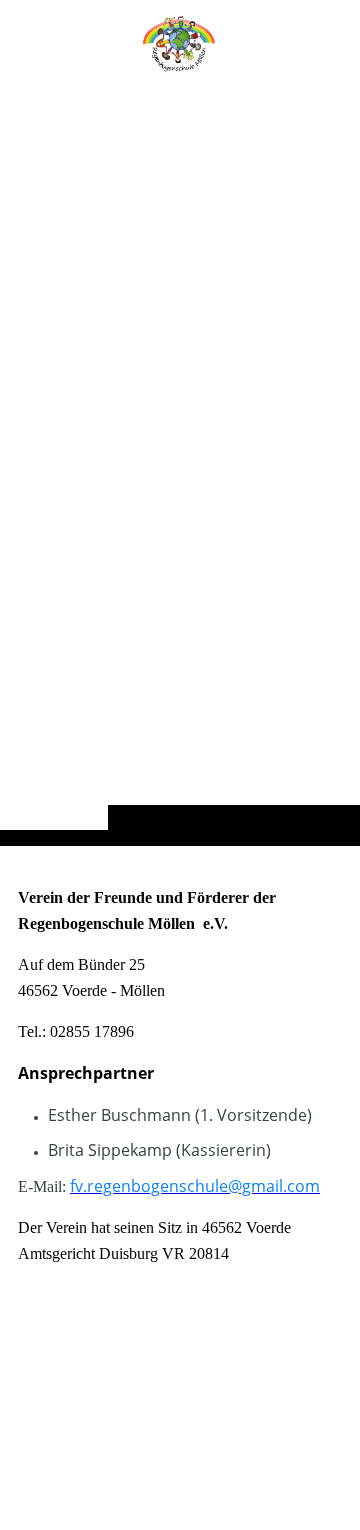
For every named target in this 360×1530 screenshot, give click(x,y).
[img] (180, 462)
